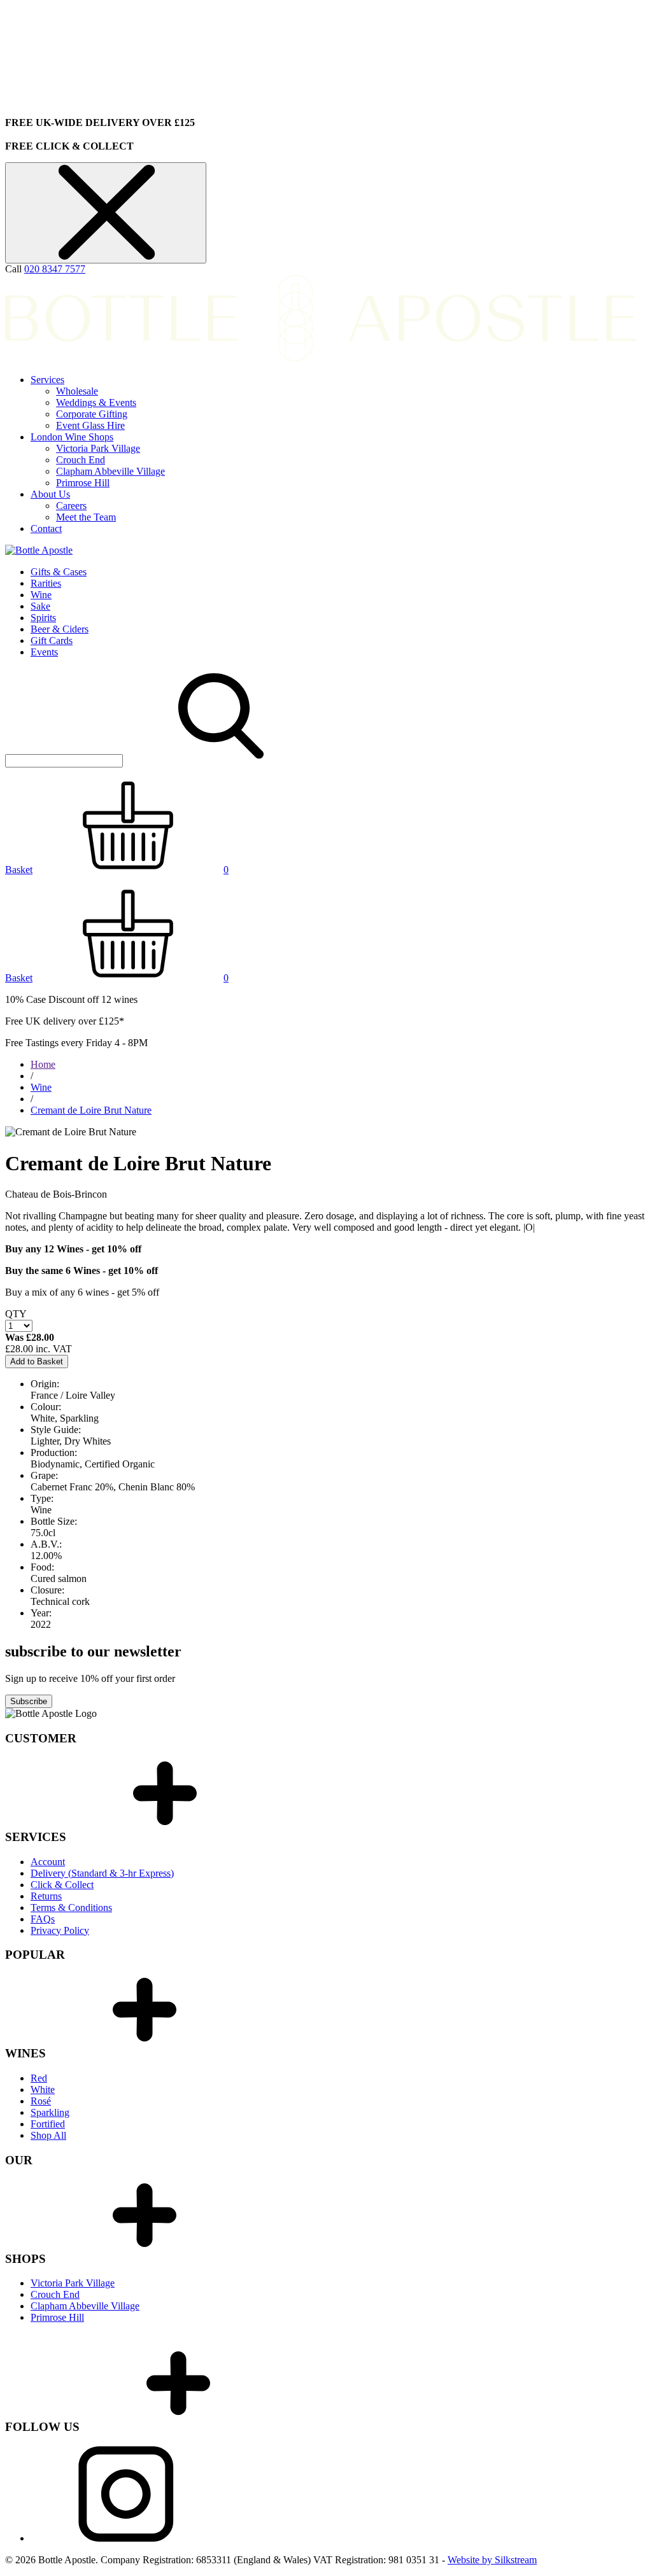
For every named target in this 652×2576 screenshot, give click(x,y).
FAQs (43, 1919)
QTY (16, 1314)
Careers (71, 506)
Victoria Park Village (98, 448)
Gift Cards (52, 640)
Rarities (46, 583)
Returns (46, 1896)
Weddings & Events (96, 402)
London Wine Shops (72, 437)
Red (39, 2078)
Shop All (48, 2135)
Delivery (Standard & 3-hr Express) (102, 1873)
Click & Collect (62, 1885)
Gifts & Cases (59, 572)
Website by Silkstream (492, 2560)
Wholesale (77, 391)
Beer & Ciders (60, 629)
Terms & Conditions (71, 1907)
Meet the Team (86, 517)
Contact (46, 528)
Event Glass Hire (90, 425)
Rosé (41, 2101)
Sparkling (50, 2112)
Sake (40, 606)
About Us (50, 494)
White (43, 2089)
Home (43, 1064)
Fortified (48, 2124)
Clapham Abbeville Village (110, 471)
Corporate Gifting (92, 414)
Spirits (43, 618)
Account (48, 1862)
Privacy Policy (60, 1930)
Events (44, 652)
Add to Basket (37, 1361)
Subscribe (29, 1701)
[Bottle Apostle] (39, 550)
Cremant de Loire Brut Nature (91, 1110)
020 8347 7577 (55, 269)
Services (47, 380)
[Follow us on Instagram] (126, 2538)
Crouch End (81, 460)
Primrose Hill (83, 483)
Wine (41, 595)
